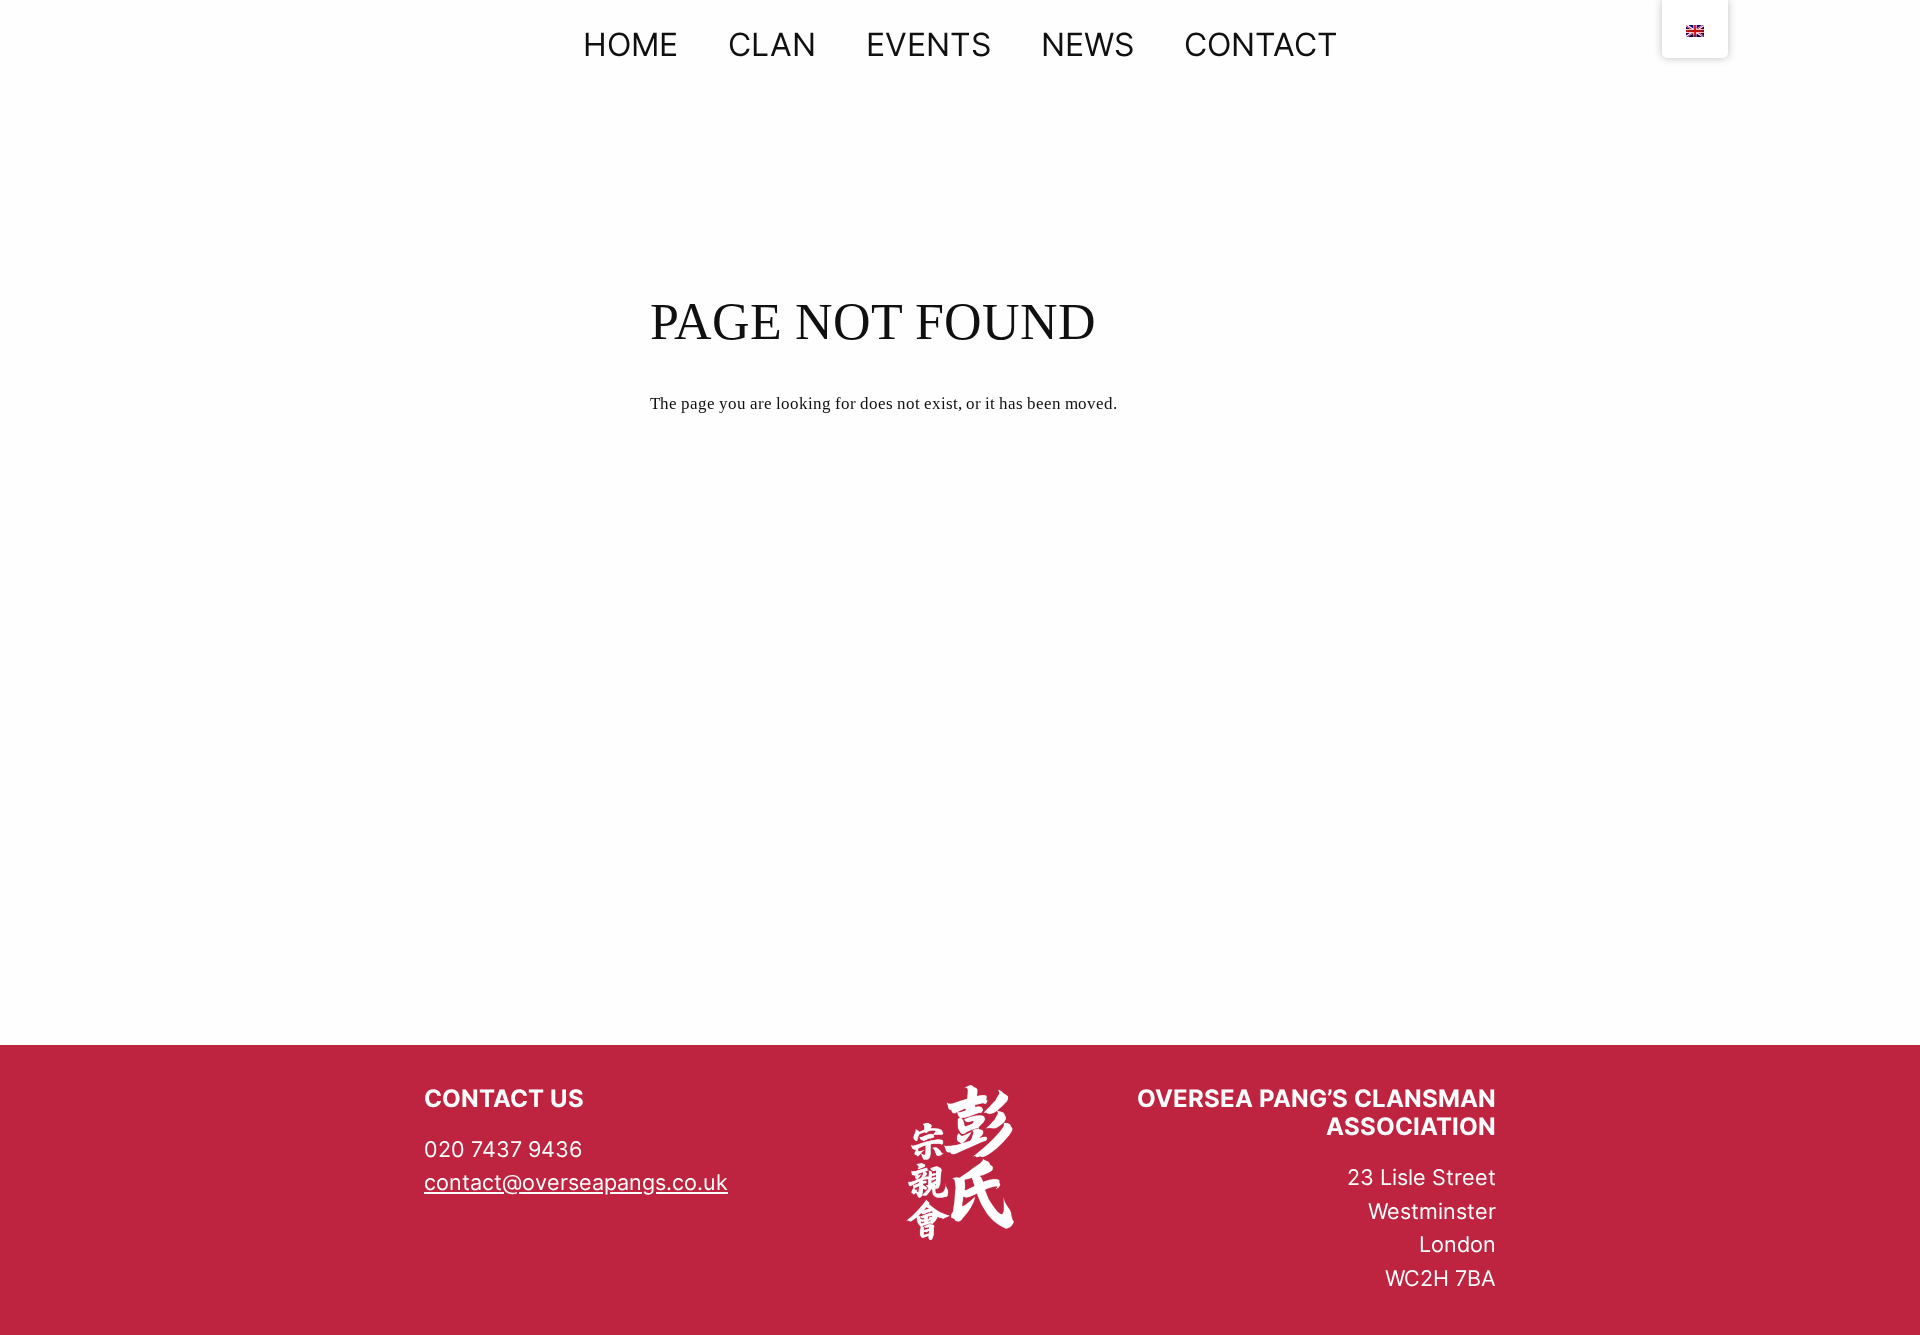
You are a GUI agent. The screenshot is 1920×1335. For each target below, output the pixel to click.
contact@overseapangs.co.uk (576, 1182)
